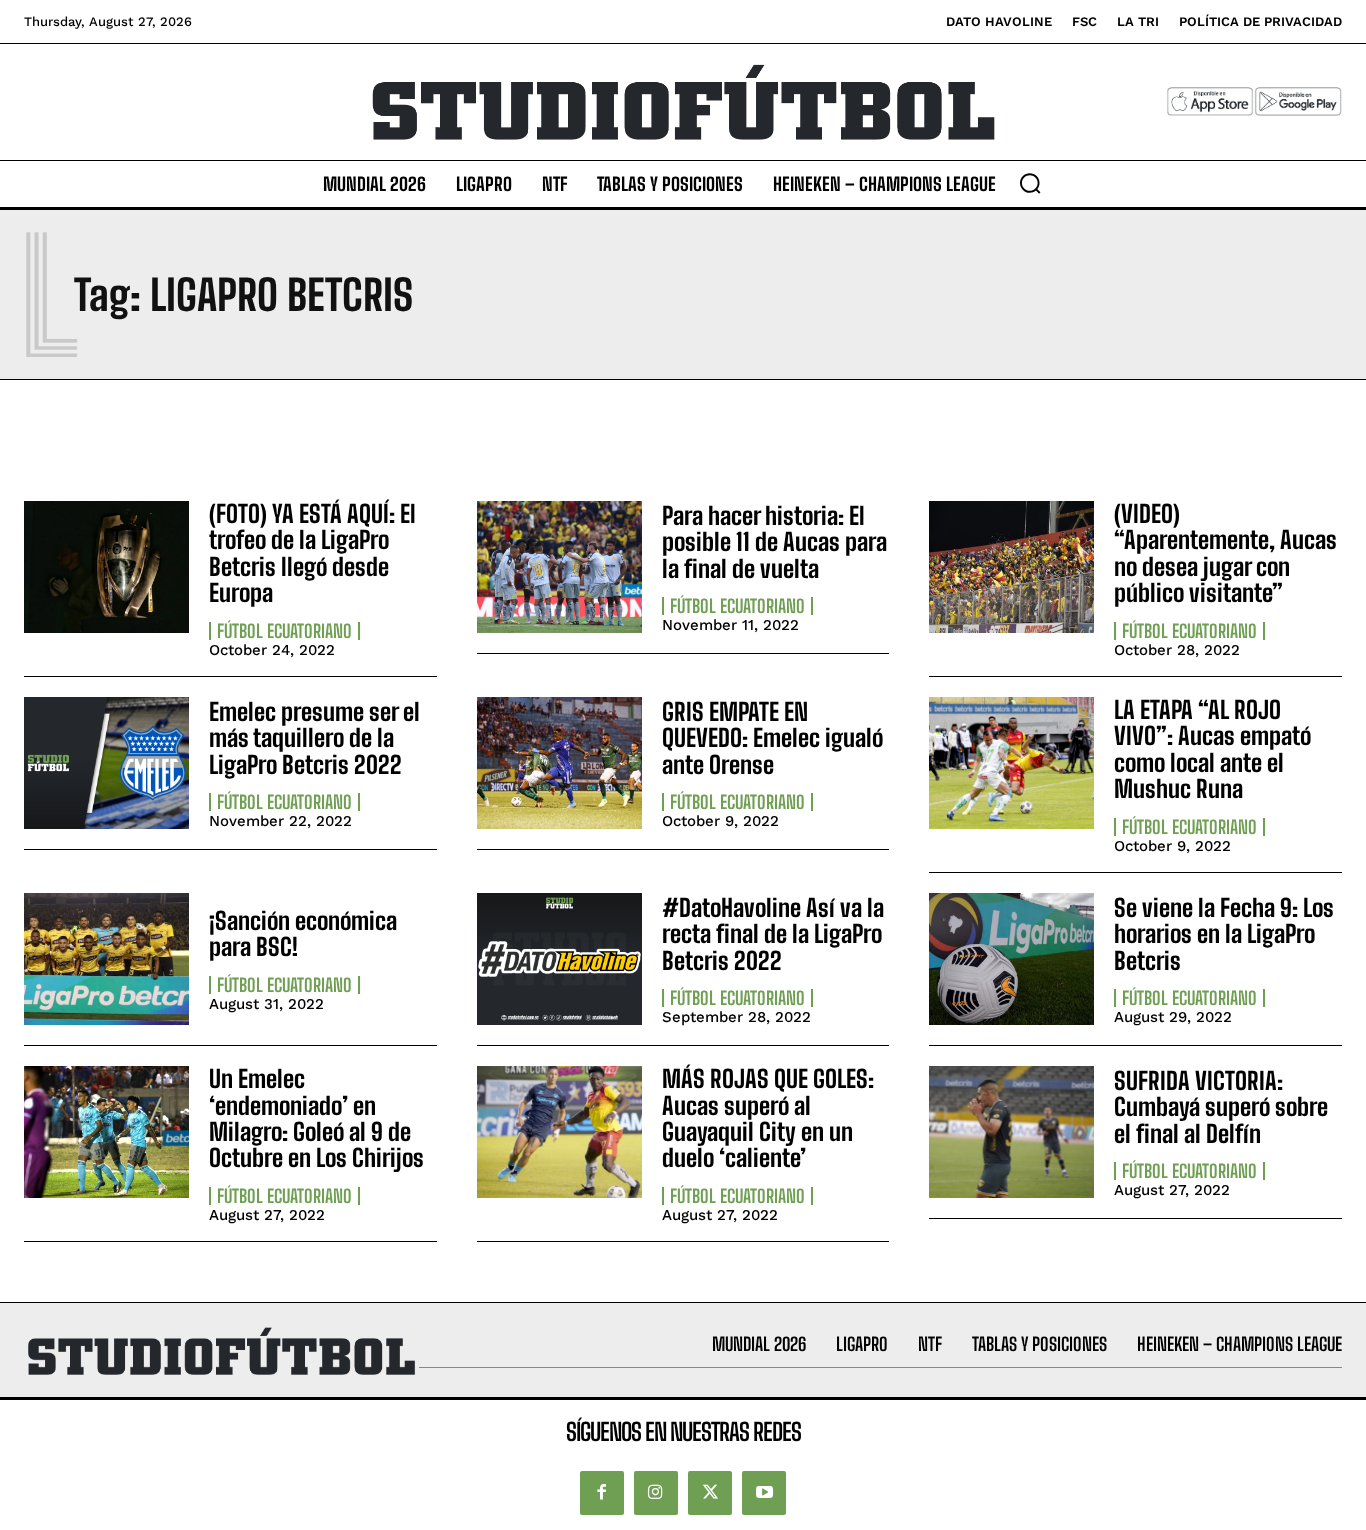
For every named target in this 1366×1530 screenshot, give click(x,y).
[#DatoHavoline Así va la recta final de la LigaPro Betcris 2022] (559, 959)
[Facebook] (602, 1493)
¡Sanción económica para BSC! (303, 933)
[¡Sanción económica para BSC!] (106, 959)
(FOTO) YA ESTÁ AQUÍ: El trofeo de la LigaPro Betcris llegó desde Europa (312, 553)
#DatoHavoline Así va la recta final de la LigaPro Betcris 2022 (773, 934)
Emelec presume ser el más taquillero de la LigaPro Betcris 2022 (314, 738)
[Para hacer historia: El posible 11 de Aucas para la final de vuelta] (559, 567)
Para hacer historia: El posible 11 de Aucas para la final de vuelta (774, 542)
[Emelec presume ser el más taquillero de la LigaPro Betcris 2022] (106, 763)
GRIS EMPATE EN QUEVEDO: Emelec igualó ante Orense (772, 738)
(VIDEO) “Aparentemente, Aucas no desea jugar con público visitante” (1225, 553)
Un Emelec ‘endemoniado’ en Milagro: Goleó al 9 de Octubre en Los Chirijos (316, 1118)
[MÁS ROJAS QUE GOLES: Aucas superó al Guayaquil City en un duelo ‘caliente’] (559, 1132)
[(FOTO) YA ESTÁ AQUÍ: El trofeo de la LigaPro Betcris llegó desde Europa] (106, 567)
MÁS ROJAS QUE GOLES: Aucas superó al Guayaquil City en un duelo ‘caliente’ (768, 1118)
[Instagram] (656, 1493)
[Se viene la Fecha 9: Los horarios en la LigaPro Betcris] (1011, 959)
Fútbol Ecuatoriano (284, 631)
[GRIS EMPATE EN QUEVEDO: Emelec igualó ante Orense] (559, 763)
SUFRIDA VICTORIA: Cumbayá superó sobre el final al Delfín (1221, 1107)
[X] (710, 1493)
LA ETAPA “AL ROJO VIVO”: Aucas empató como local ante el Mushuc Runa (1212, 749)
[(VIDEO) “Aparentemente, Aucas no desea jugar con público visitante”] (1011, 567)
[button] (1030, 183)
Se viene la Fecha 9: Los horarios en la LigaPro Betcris (1224, 934)
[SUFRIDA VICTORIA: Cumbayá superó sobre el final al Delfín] (1011, 1132)
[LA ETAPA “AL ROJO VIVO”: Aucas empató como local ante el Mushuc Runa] (1011, 763)
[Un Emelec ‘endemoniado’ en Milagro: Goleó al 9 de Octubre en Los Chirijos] (106, 1132)
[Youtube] (764, 1493)
